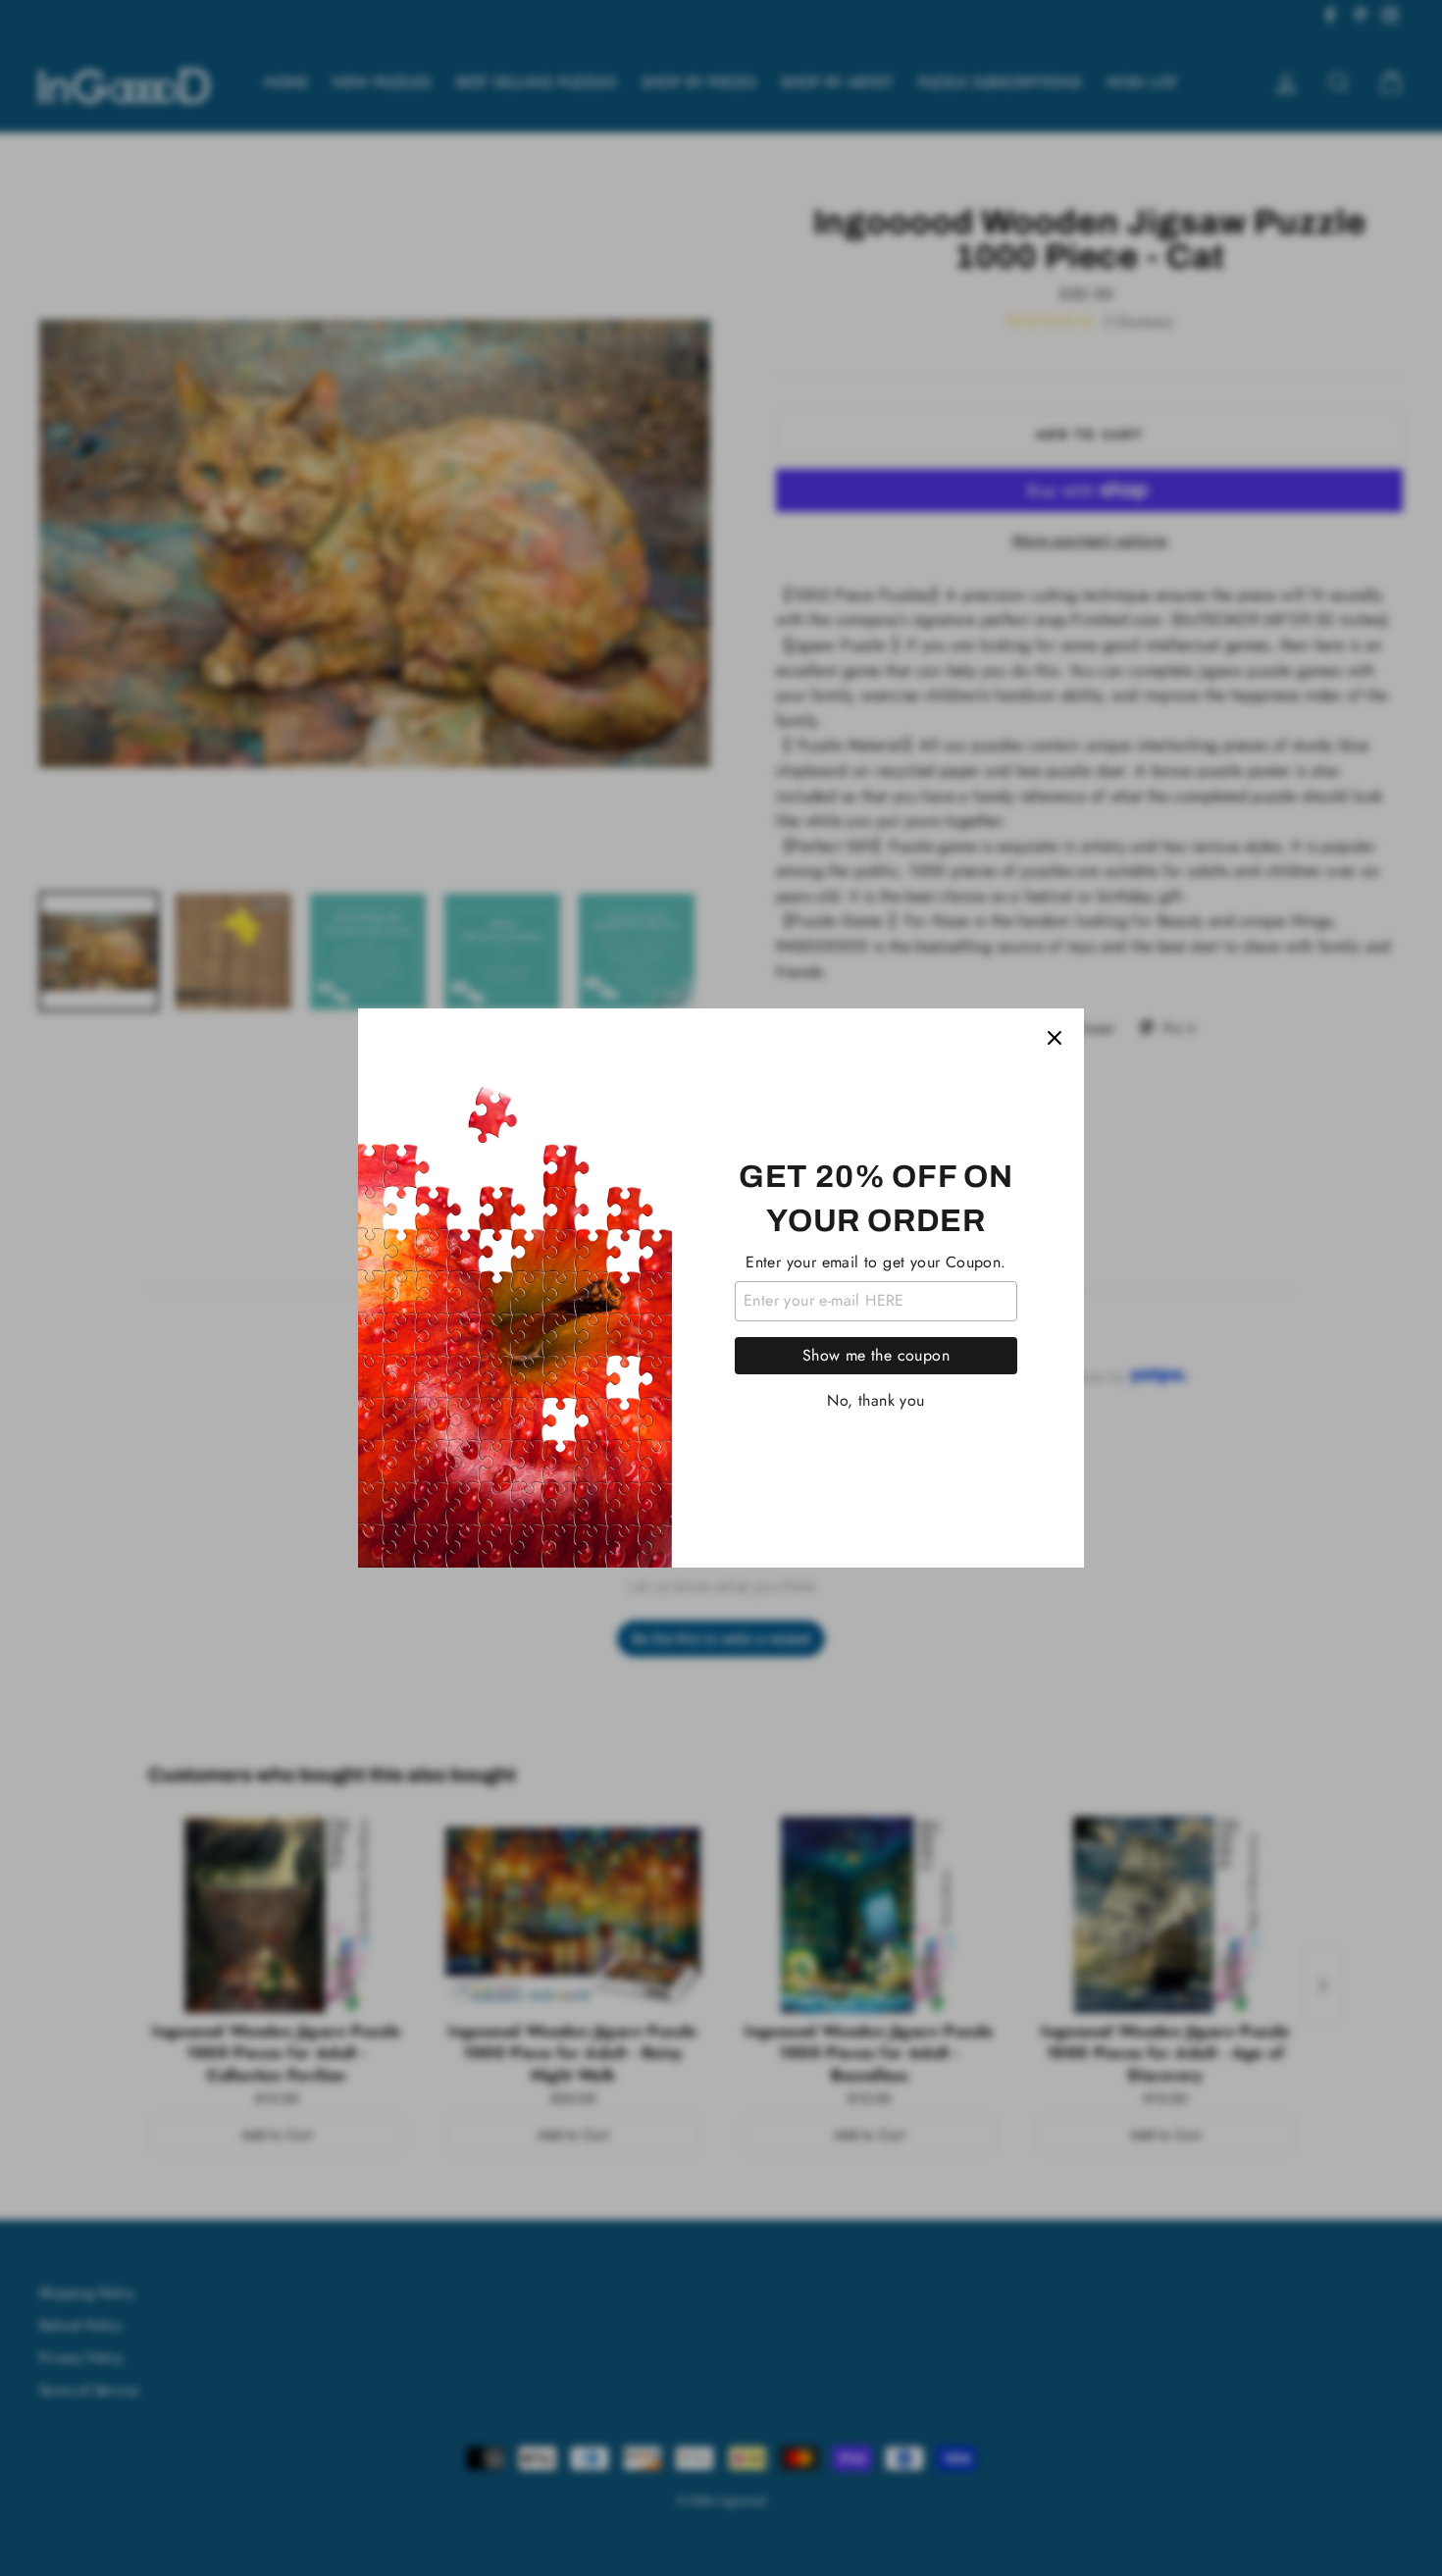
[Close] (1055, 1038)
